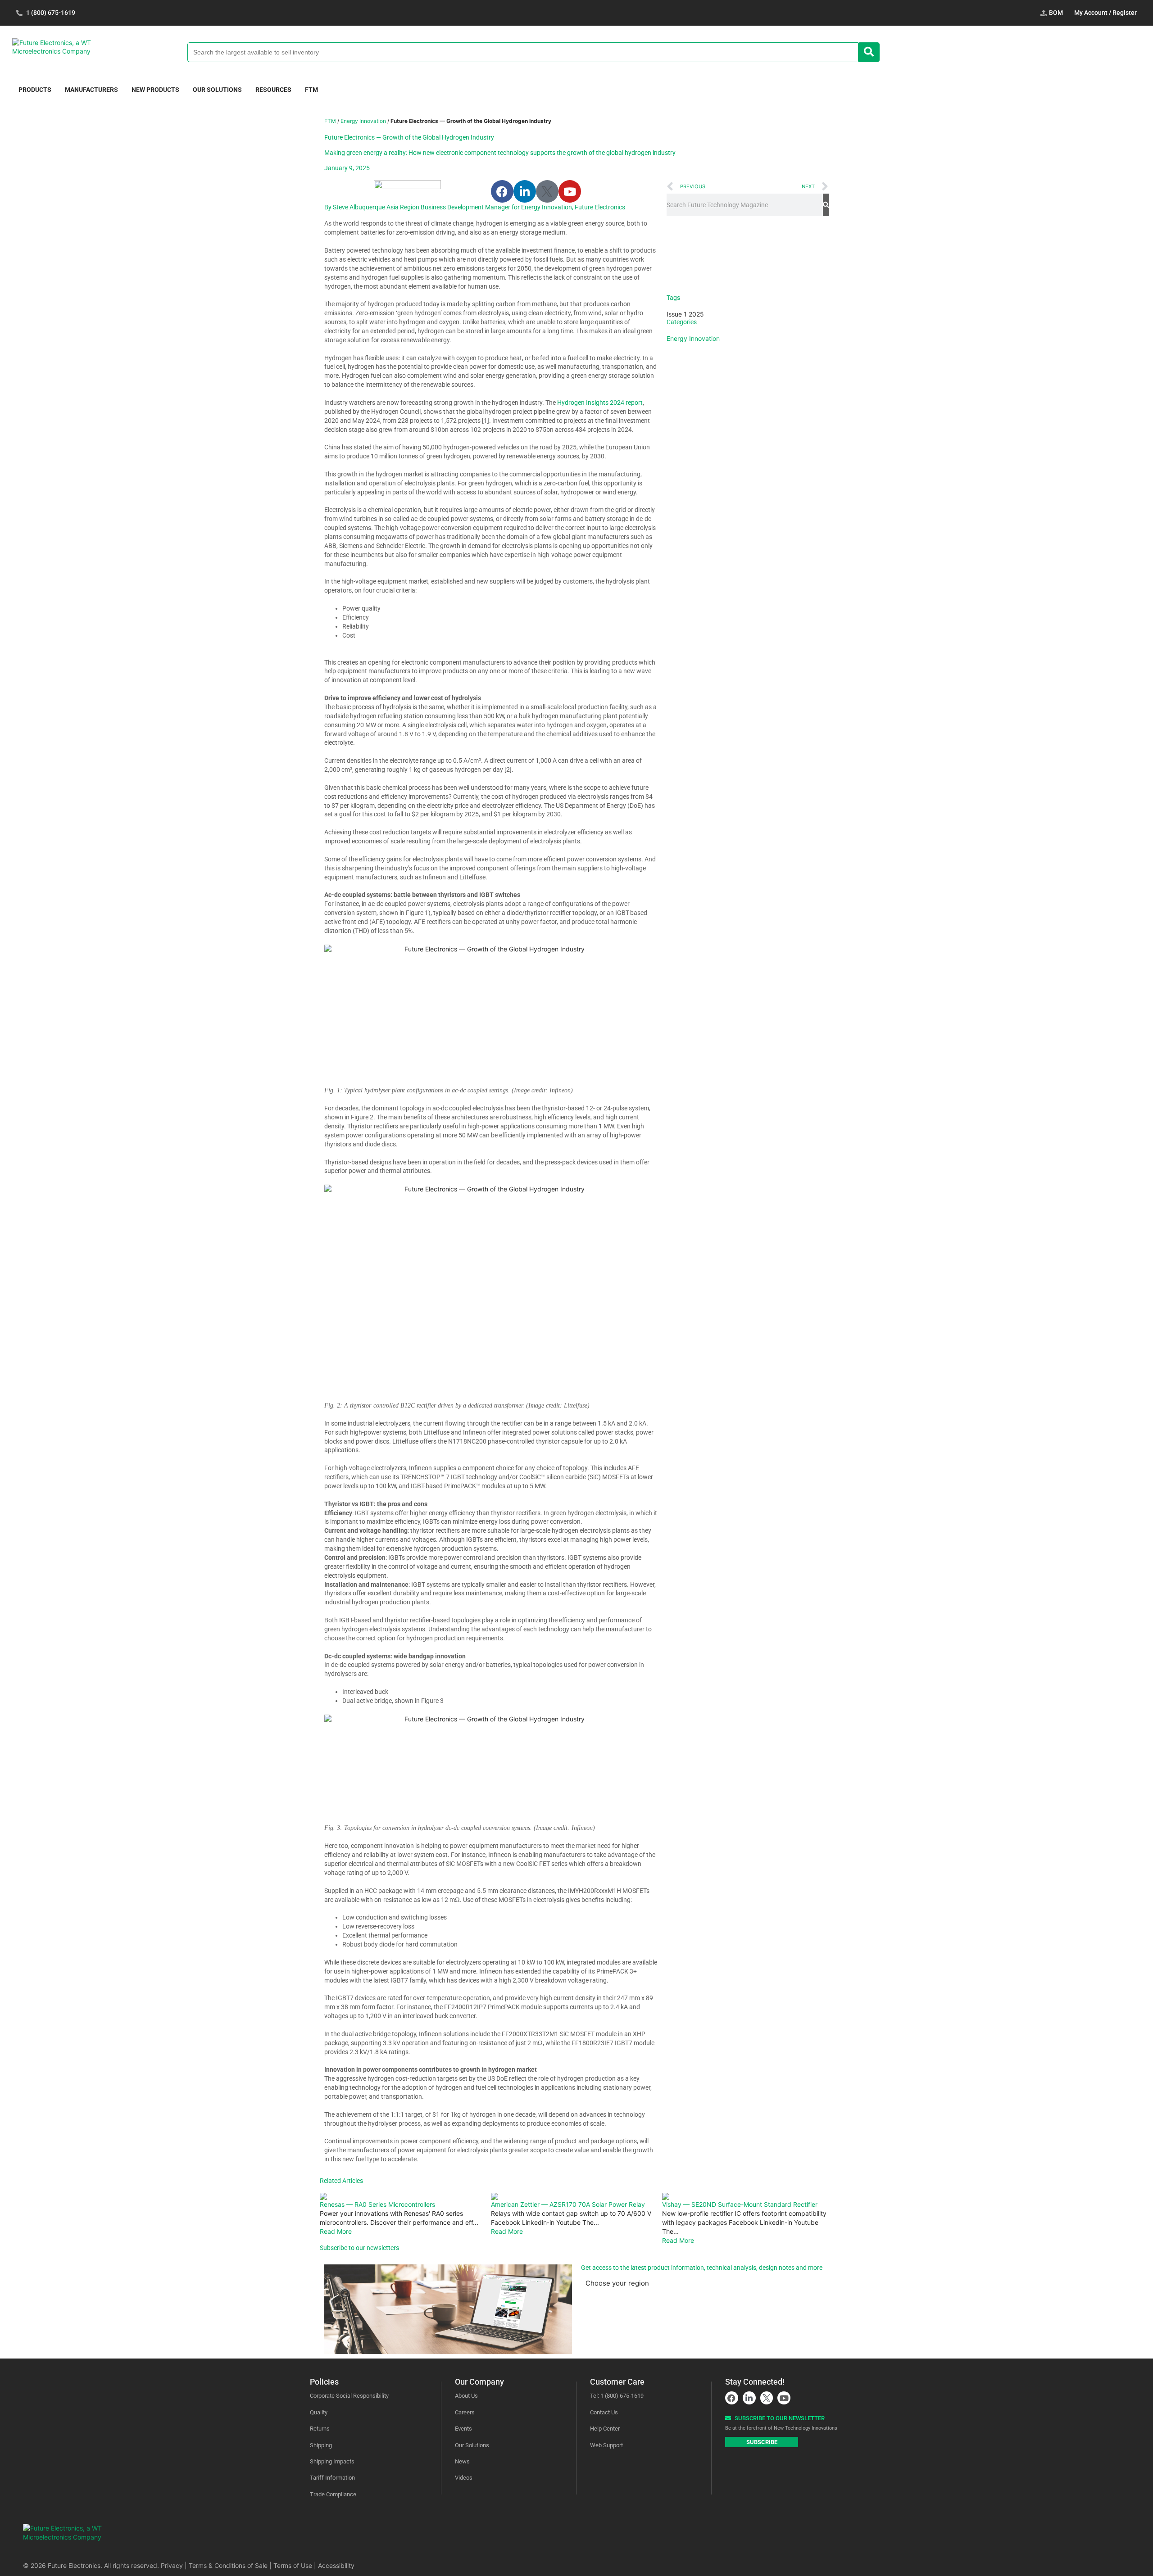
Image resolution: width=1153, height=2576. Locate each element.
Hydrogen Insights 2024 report (599, 403)
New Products (155, 90)
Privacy (172, 2565)
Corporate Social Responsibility (349, 2396)
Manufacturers (91, 90)
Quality (319, 2412)
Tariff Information (332, 2478)
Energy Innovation (363, 121)
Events (463, 2429)
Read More (336, 2231)
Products (35, 90)
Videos (464, 2478)
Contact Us (604, 2412)
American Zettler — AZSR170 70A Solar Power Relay (568, 2204)
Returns (320, 2429)
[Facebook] (502, 191)
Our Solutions (217, 90)
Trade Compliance (333, 2494)
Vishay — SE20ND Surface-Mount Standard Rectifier (740, 2204)
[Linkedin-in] (525, 191)
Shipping (321, 2445)
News (462, 2461)
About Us (466, 2396)
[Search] (826, 205)
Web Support (606, 2445)
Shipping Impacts (332, 2461)
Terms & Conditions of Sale (228, 2565)
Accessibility (336, 2565)
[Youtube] (570, 191)
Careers (465, 2412)
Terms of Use (293, 2565)
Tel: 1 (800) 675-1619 (617, 2396)
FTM (311, 90)
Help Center (605, 2429)
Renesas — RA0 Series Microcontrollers (377, 2204)
